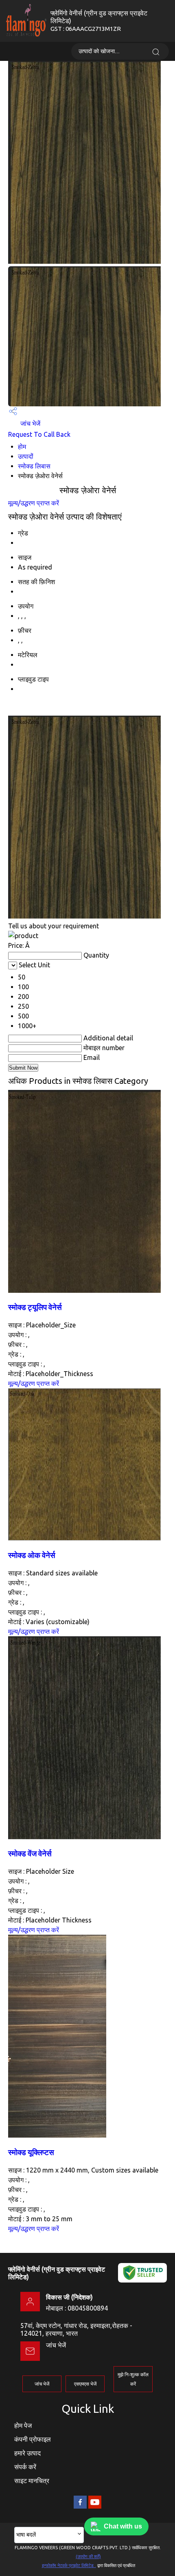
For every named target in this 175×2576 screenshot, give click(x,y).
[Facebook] (80, 2507)
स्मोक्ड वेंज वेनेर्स (30, 1854)
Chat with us (123, 2526)
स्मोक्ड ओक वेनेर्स (32, 1555)
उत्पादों (26, 456)
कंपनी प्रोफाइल (33, 2439)
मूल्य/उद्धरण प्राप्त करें (34, 503)
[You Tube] (95, 2507)
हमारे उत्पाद (27, 2453)
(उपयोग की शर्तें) (88, 2557)
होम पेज (23, 2425)
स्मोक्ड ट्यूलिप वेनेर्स (35, 1307)
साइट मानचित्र (32, 2481)
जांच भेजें (30, 423)
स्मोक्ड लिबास (34, 466)
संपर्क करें (25, 2467)
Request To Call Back (39, 434)
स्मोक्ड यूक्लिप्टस (31, 2152)
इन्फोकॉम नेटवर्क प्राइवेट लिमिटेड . (69, 2565)
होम (22, 447)
